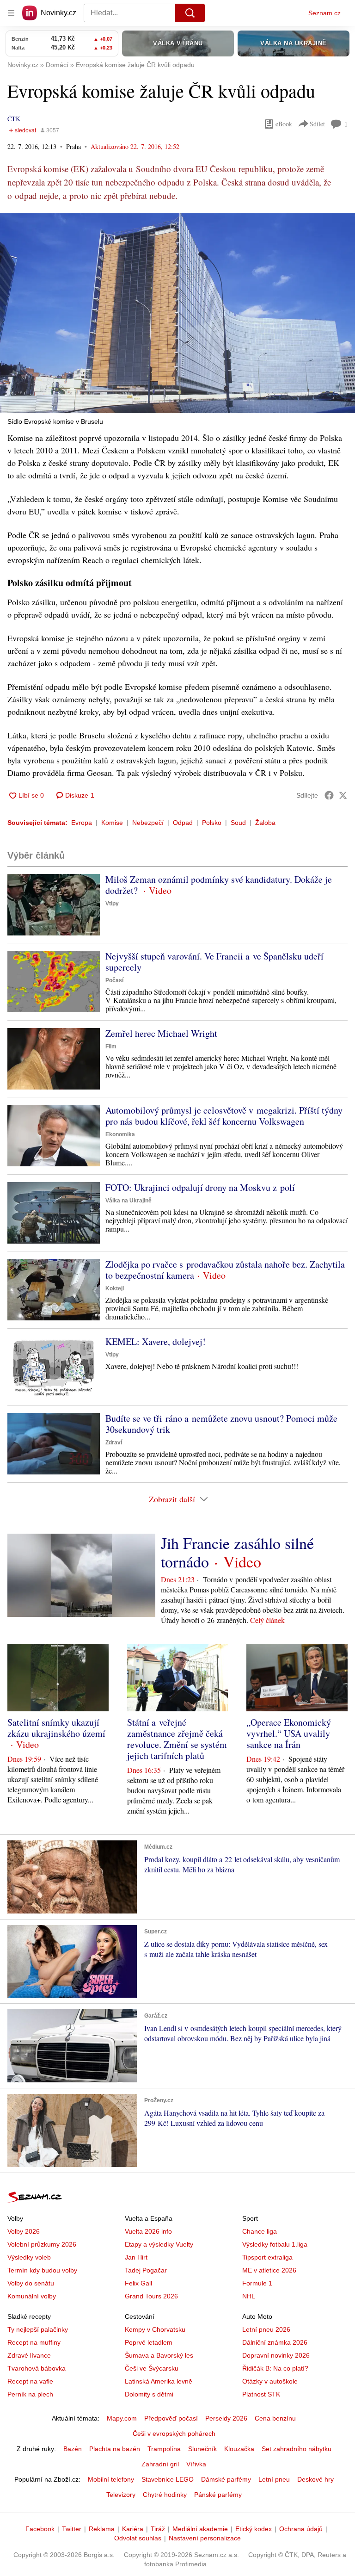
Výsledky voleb (29, 2257)
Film (111, 1046)
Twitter (72, 2529)
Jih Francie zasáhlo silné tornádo (237, 1552)
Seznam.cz (324, 13)
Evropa (82, 823)
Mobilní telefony (111, 2479)
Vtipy (112, 904)
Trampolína (164, 2449)
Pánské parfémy (218, 2495)
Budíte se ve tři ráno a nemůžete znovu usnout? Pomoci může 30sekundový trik (221, 1424)
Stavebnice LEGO (168, 2479)
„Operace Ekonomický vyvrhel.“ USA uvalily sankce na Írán (289, 1733)
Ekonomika (120, 1134)
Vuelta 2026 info (148, 2231)
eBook (284, 124)
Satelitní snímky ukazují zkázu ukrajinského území (56, 1728)
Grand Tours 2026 (151, 2296)
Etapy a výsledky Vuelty (159, 2244)
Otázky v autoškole (270, 2381)
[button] (177, 313)
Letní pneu (274, 2479)
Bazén (73, 2449)
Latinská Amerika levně (159, 2381)
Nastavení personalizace (205, 2538)
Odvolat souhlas (138, 2538)
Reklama (102, 2529)
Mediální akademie (200, 2529)
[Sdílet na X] (343, 795)
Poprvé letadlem (149, 2342)
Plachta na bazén (115, 2449)
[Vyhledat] (190, 13)
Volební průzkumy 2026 (42, 2244)
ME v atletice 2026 (269, 2270)
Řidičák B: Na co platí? (275, 2368)
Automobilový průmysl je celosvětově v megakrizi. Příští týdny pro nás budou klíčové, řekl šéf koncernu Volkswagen (224, 1116)
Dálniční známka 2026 (275, 2342)
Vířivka (196, 2464)
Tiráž (158, 2529)
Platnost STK (261, 2394)
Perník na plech (30, 2394)
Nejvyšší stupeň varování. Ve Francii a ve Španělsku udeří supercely (214, 962)
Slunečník (202, 2449)
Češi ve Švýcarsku (152, 2368)
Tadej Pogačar (146, 2270)
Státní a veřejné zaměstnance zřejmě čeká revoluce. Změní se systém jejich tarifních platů (177, 1739)
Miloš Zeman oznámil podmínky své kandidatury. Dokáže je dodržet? (219, 885)
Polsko (212, 823)
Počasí (114, 980)
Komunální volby (32, 2296)
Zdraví (114, 1443)
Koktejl (115, 1288)
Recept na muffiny (34, 2342)
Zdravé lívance (29, 2355)
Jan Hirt (136, 2257)
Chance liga (260, 2231)
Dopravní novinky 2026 (276, 2355)
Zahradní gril (160, 2464)
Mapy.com (122, 2418)
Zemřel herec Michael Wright (161, 1033)
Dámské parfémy (226, 2479)
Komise (112, 823)
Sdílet (317, 124)
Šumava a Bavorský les (159, 2355)
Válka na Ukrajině (129, 1201)
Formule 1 (257, 2283)
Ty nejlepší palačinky (38, 2329)
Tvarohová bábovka (37, 2368)
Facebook (40, 2529)
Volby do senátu (31, 2283)
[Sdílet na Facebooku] (329, 795)
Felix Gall (138, 2283)
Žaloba (265, 823)
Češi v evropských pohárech (174, 2434)
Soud (238, 823)
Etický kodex (254, 2529)
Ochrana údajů (301, 2529)
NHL (249, 2296)
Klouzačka (239, 2449)
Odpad (183, 823)
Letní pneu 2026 (266, 2329)
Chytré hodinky (165, 2495)
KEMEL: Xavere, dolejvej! (156, 1341)
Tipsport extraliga (267, 2257)
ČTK (14, 119)
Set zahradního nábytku (297, 2449)
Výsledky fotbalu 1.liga (275, 2244)
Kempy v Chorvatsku (155, 2329)
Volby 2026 (24, 2231)
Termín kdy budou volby (42, 2270)
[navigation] (11, 13)
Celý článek (267, 1620)
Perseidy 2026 (226, 2418)
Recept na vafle (30, 2381)
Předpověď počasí (171, 2418)
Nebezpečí (148, 823)
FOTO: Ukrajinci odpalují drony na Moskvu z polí (200, 1187)
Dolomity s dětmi (149, 2394)
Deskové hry (315, 2479)
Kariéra (133, 2529)
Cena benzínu (275, 2418)
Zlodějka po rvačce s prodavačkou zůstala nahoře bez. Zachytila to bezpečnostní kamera (225, 1270)
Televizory (121, 2495)
